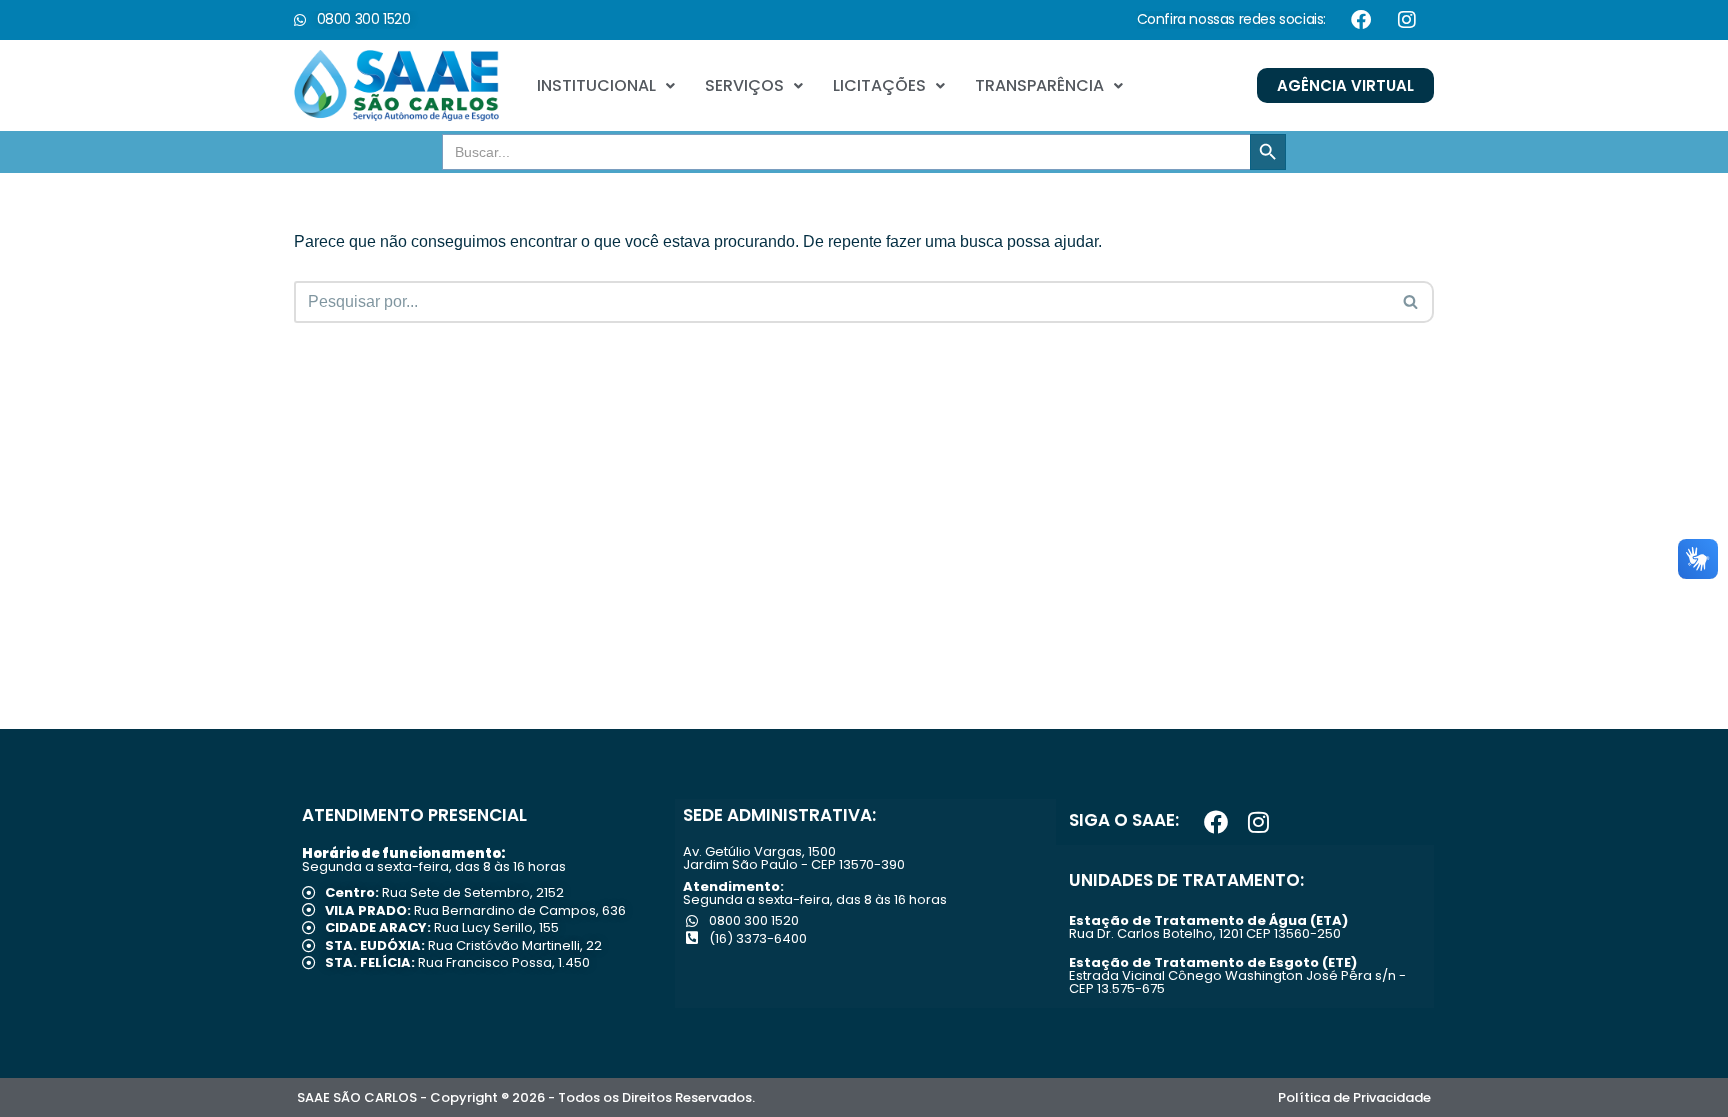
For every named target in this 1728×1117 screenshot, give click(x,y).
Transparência (1039, 85)
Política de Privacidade (1354, 1097)
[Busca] (1411, 302)
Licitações (879, 85)
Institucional (596, 85)
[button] (606, 86)
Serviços (744, 85)
